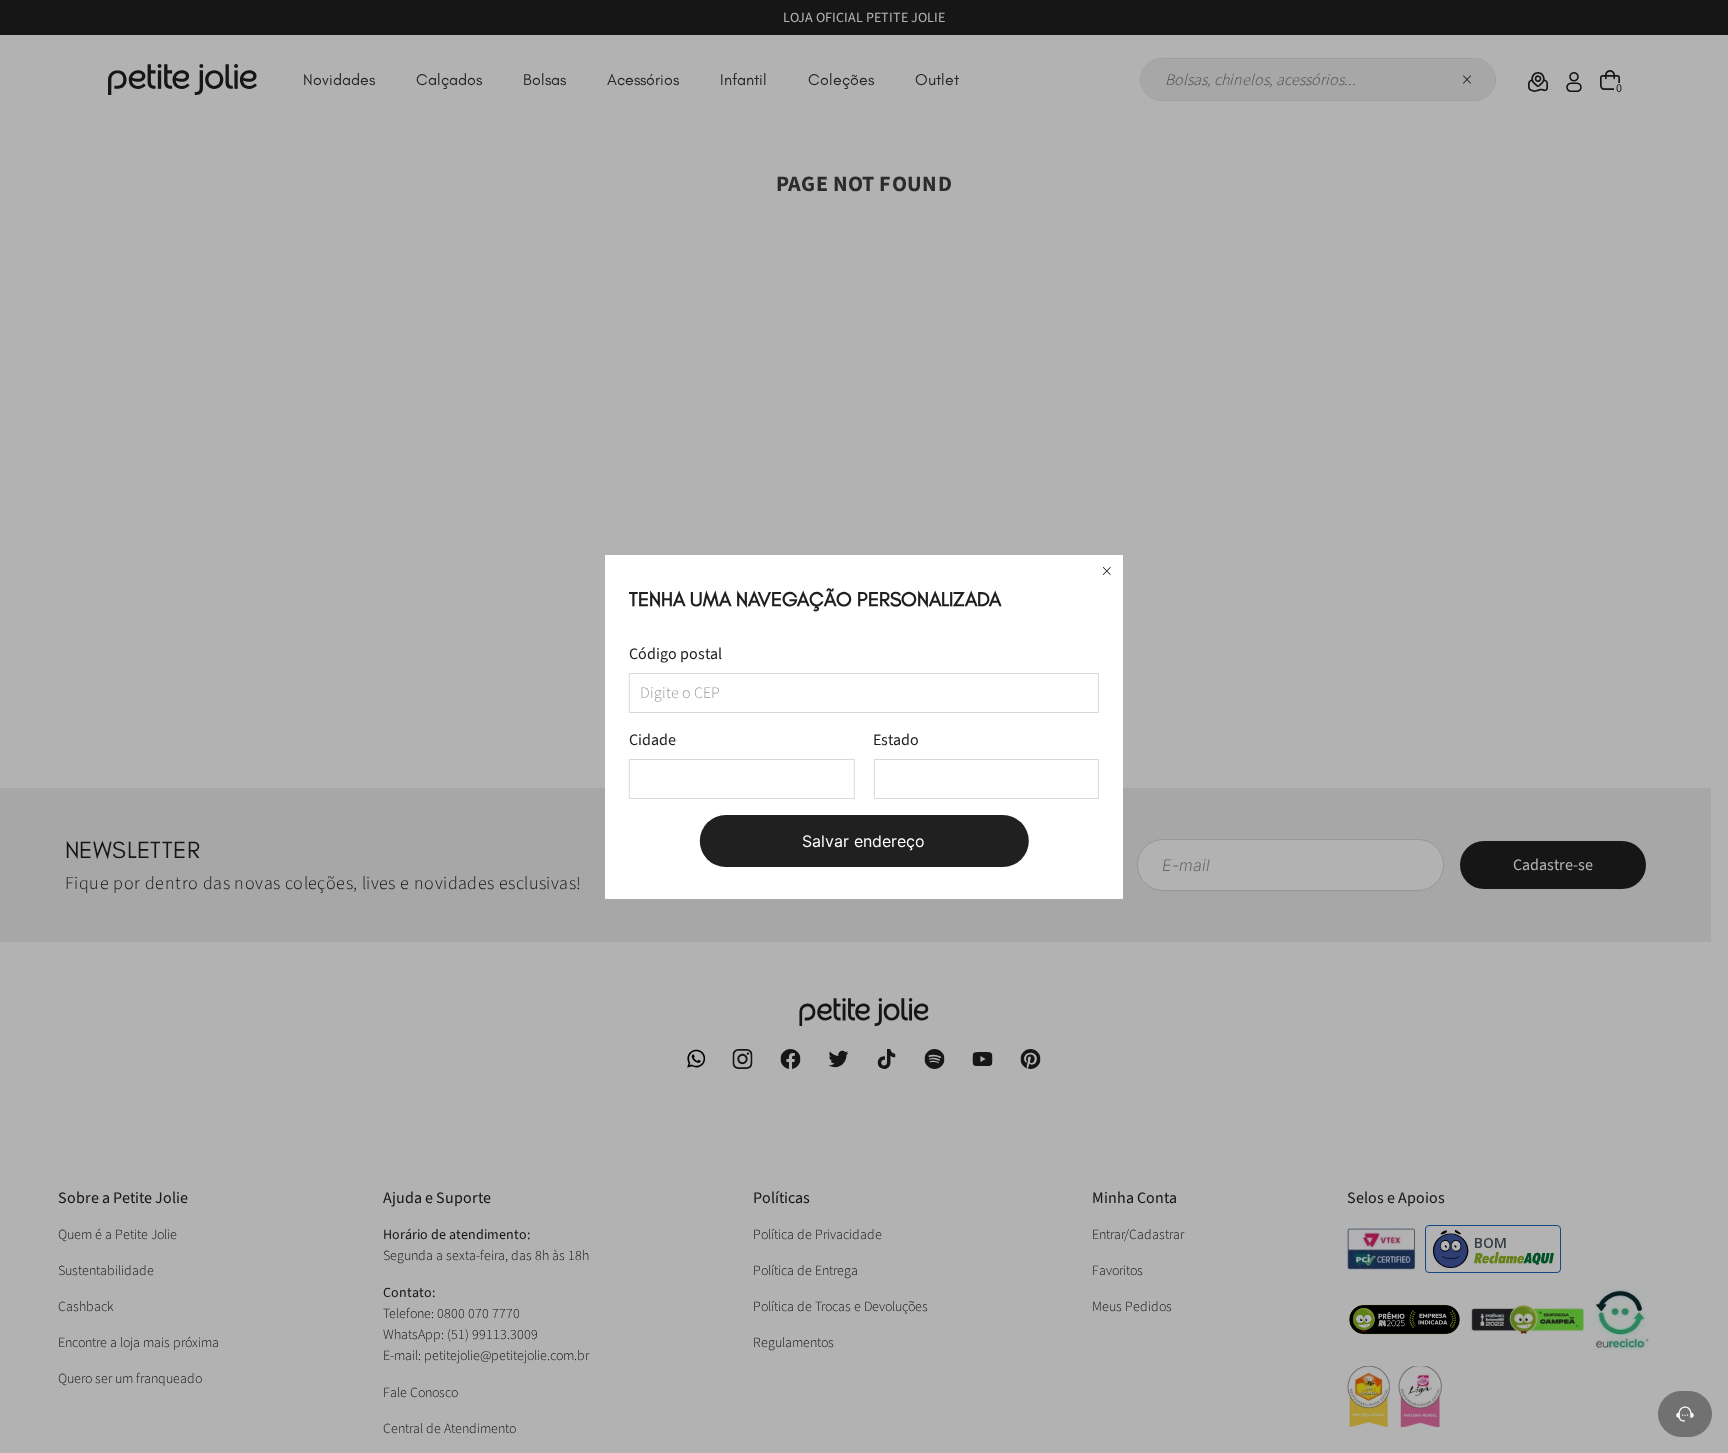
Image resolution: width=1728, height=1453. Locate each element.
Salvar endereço (863, 841)
